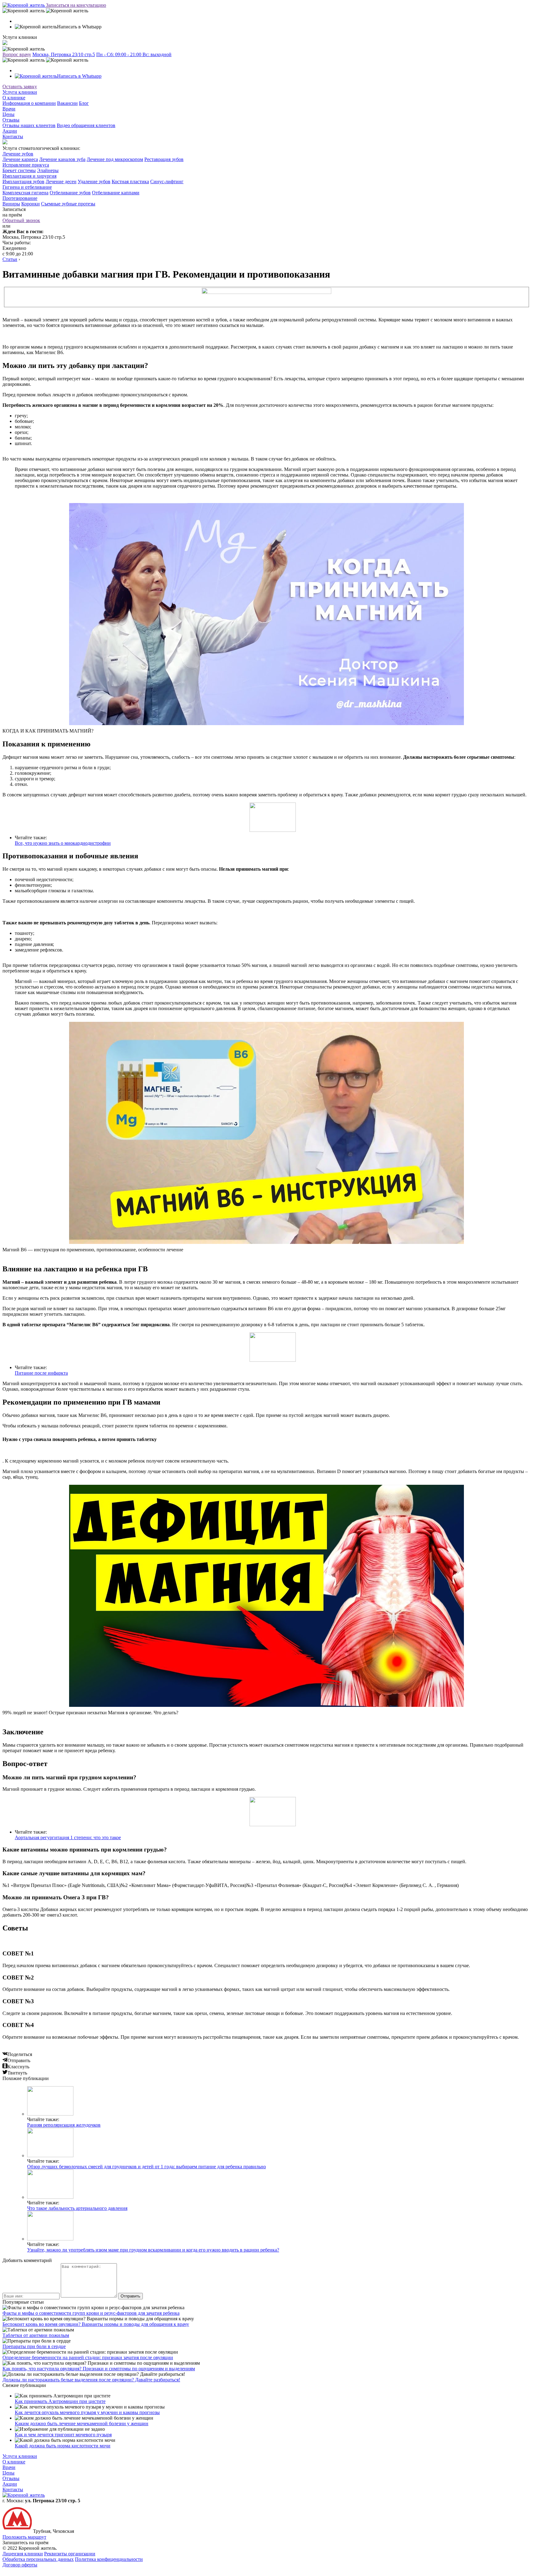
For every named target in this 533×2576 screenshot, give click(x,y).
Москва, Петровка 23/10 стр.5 (64, 54)
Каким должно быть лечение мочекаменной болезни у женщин (82, 2423)
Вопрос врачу (17, 54)
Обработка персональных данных (38, 2559)
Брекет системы (19, 170)
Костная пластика (130, 182)
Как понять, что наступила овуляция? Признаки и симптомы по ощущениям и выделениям (99, 2369)
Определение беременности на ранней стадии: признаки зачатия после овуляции (88, 2357)
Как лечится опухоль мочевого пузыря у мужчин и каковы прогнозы (87, 2412)
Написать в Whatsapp (79, 76)
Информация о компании (29, 103)
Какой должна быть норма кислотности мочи (63, 2446)
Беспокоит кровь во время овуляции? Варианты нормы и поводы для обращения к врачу (96, 2324)
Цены (8, 114)
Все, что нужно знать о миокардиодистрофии (63, 843)
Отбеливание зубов (70, 193)
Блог (84, 103)
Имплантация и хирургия (29, 176)
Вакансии (67, 103)
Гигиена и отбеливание (27, 187)
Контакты (13, 136)
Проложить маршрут (24, 2537)
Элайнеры (48, 170)
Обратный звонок (21, 220)
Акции (10, 131)
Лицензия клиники (23, 2554)
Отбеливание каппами (116, 193)
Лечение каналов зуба (62, 159)
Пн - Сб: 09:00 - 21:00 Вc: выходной (134, 54)
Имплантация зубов (23, 182)
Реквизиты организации (70, 2554)
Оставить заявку (20, 87)
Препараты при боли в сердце (34, 2346)
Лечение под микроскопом (115, 159)
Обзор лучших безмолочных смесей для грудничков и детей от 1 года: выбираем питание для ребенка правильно (147, 2167)
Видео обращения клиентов (86, 125)
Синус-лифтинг (167, 182)
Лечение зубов (18, 154)
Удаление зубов (94, 182)
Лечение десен (61, 182)
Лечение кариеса (20, 159)
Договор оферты (20, 2565)
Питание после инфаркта (41, 1373)
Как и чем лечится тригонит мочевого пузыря (63, 2435)
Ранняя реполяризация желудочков (64, 2125)
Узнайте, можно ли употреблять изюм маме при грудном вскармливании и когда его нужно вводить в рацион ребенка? (153, 2250)
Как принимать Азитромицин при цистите (60, 2401)
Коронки (31, 204)
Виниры (11, 204)
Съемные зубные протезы (68, 204)
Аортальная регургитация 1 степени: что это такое (68, 1837)
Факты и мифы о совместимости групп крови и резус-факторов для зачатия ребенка (91, 2313)
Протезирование (20, 198)
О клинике (14, 98)
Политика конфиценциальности (109, 2559)
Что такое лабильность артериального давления (77, 2208)
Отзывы (11, 120)
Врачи (9, 109)
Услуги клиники (20, 92)
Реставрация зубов (164, 159)
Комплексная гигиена (25, 193)
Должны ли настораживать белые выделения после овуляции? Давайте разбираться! (91, 2380)
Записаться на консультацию (76, 5)
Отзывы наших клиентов (29, 125)
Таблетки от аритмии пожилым (36, 2335)
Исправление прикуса (26, 165)
